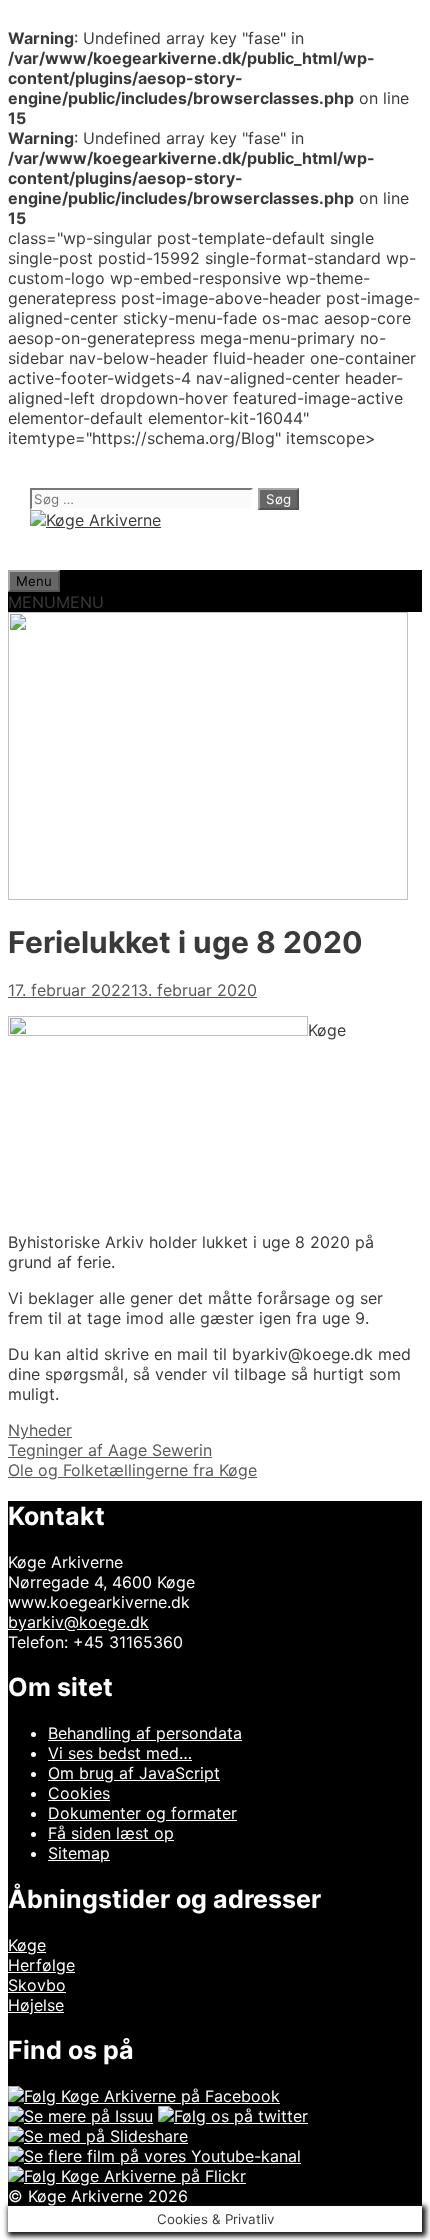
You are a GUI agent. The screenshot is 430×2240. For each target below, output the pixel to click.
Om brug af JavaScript (134, 1773)
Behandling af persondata (145, 1733)
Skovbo (37, 1985)
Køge (27, 1945)
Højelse (36, 2005)
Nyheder (40, 1430)
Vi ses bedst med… (120, 1753)
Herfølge (41, 1965)
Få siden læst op (111, 1833)
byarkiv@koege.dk (78, 1622)
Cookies (79, 1793)
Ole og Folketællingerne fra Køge (132, 1470)
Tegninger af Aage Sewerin (110, 1450)
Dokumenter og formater (142, 1813)
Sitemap (79, 1853)
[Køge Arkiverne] (95, 520)
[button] (56, 602)
